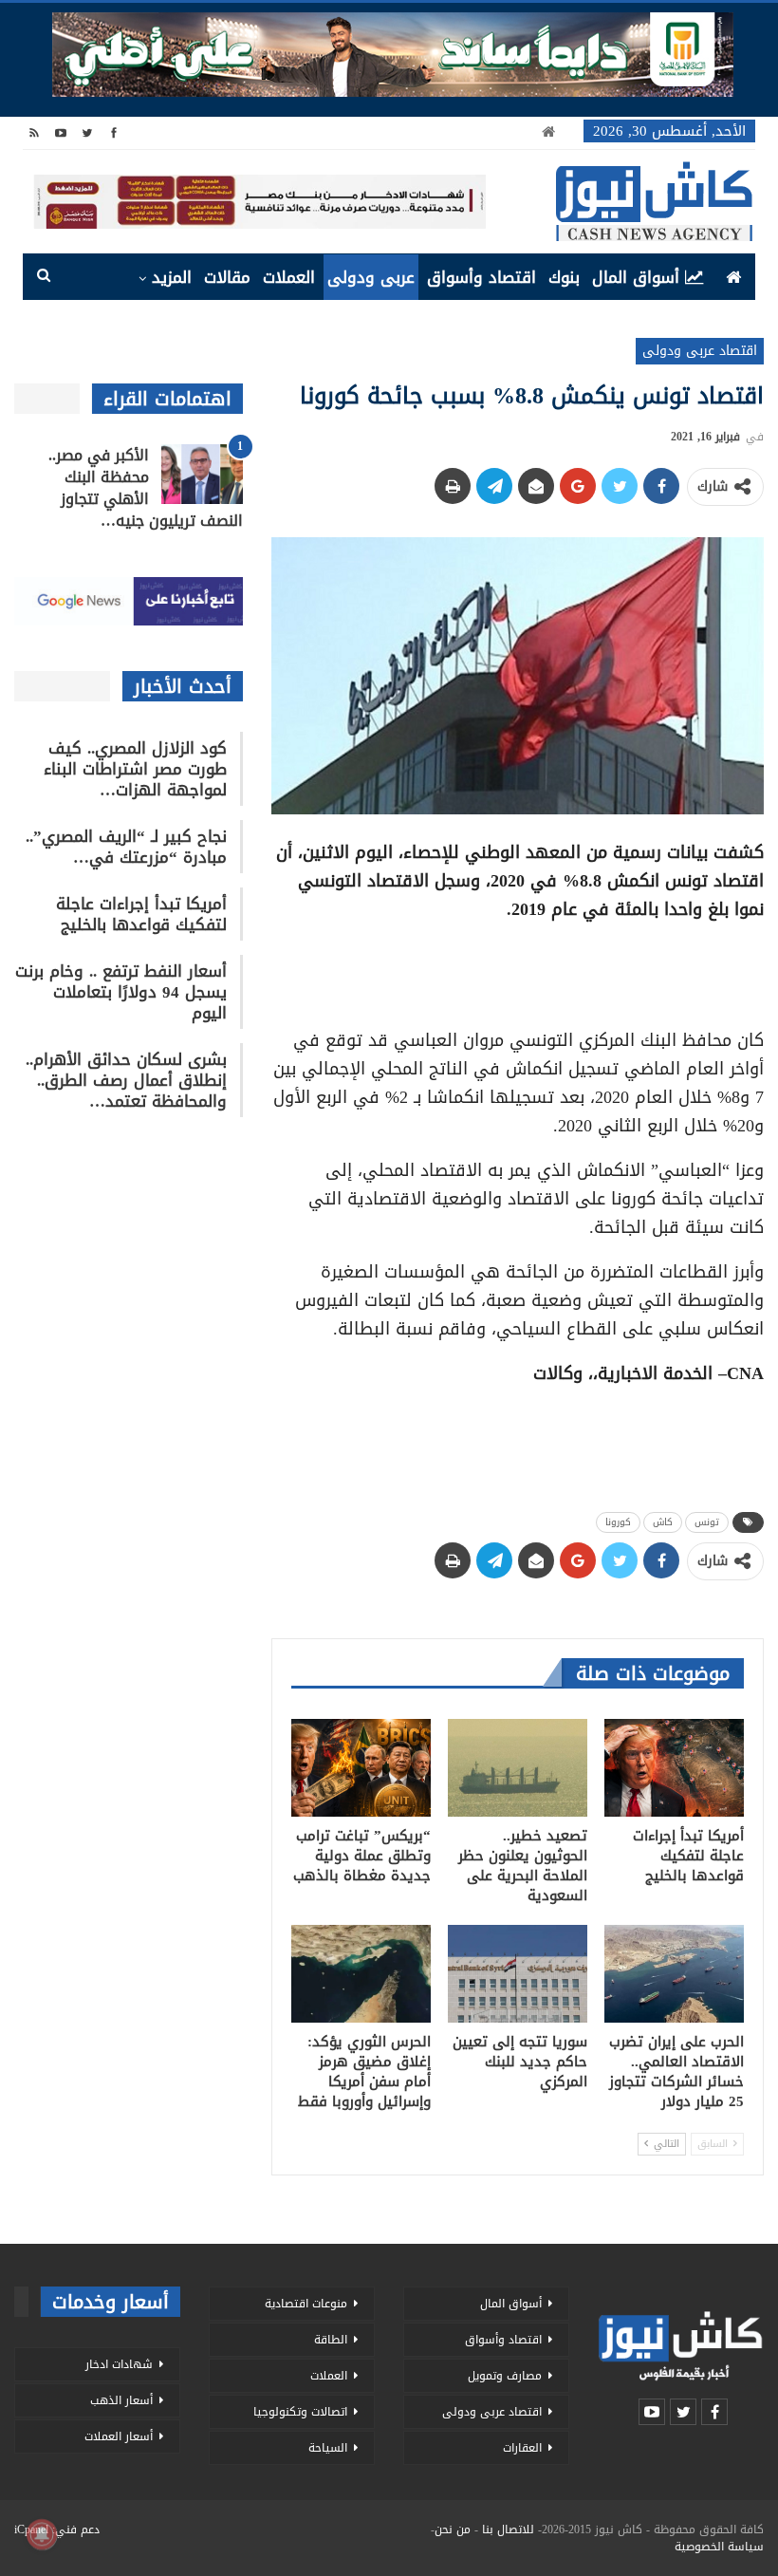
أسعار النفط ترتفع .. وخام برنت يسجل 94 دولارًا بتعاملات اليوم (121, 992)
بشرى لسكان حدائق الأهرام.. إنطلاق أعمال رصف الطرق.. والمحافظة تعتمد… (126, 1080)
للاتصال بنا (508, 2529)
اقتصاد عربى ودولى (700, 351)
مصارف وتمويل (505, 2376)
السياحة (328, 2448)
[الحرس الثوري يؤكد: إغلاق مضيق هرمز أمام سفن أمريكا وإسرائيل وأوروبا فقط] (361, 1974)
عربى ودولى (371, 277)
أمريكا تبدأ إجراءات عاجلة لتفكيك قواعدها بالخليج (141, 914)
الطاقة (331, 2340)
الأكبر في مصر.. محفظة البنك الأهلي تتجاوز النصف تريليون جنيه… (146, 488)
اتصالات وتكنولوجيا (300, 2412)
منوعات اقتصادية (306, 2304)
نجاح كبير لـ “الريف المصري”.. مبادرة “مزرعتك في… (126, 847)
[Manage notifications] (42, 2534)
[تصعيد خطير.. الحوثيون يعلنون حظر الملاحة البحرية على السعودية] (518, 1768)
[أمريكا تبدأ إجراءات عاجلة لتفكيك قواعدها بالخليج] (674, 1768)
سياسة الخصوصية (719, 2547)
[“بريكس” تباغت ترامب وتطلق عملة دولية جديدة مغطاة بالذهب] (361, 1768)
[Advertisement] (517, 968)
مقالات (227, 277)
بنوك (564, 277)
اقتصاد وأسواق (482, 277)
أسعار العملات (119, 2436)
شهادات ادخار (119, 2364)
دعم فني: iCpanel (57, 2529)
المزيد (172, 277)
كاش (663, 1522)
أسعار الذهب (121, 2400)
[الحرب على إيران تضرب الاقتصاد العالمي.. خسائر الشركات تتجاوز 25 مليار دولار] (674, 1974)
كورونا (618, 1522)
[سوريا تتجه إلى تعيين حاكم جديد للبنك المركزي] (518, 1974)
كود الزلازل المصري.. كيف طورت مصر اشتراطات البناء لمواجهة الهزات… (135, 769)
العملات (289, 277)
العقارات (522, 2448)
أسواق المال (636, 277)
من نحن (453, 2529)
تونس (707, 1522)
